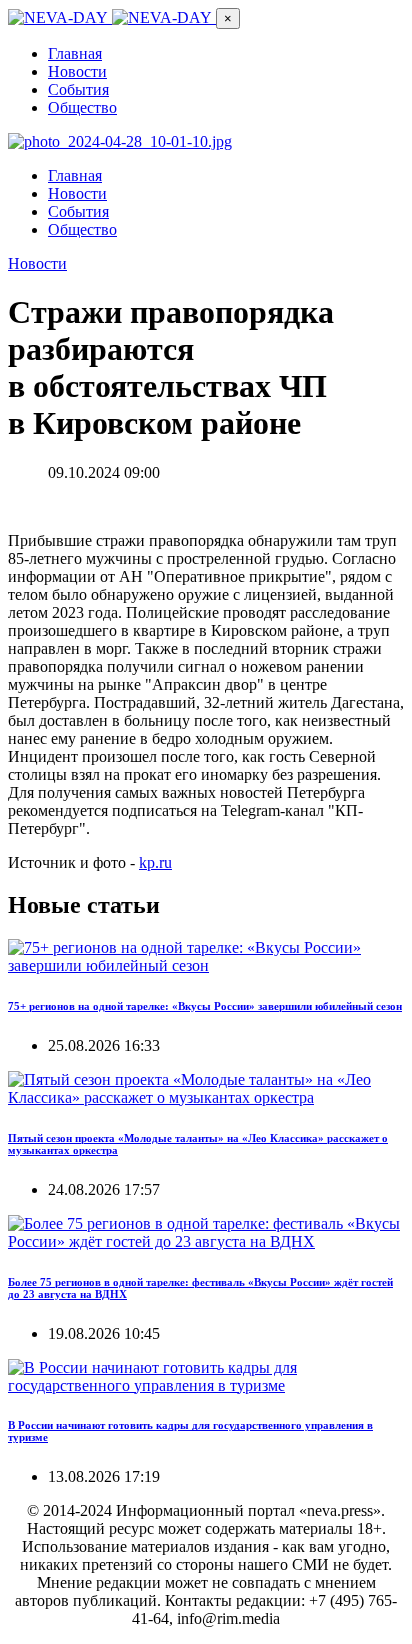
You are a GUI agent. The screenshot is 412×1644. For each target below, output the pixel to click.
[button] (228, 18)
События (78, 89)
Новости (77, 71)
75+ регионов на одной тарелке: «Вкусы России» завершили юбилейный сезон (205, 1006)
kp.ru (155, 862)
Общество (82, 107)
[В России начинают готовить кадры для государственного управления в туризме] (206, 1385)
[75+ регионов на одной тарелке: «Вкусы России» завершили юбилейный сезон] (206, 965)
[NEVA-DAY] (112, 17)
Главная (75, 53)
